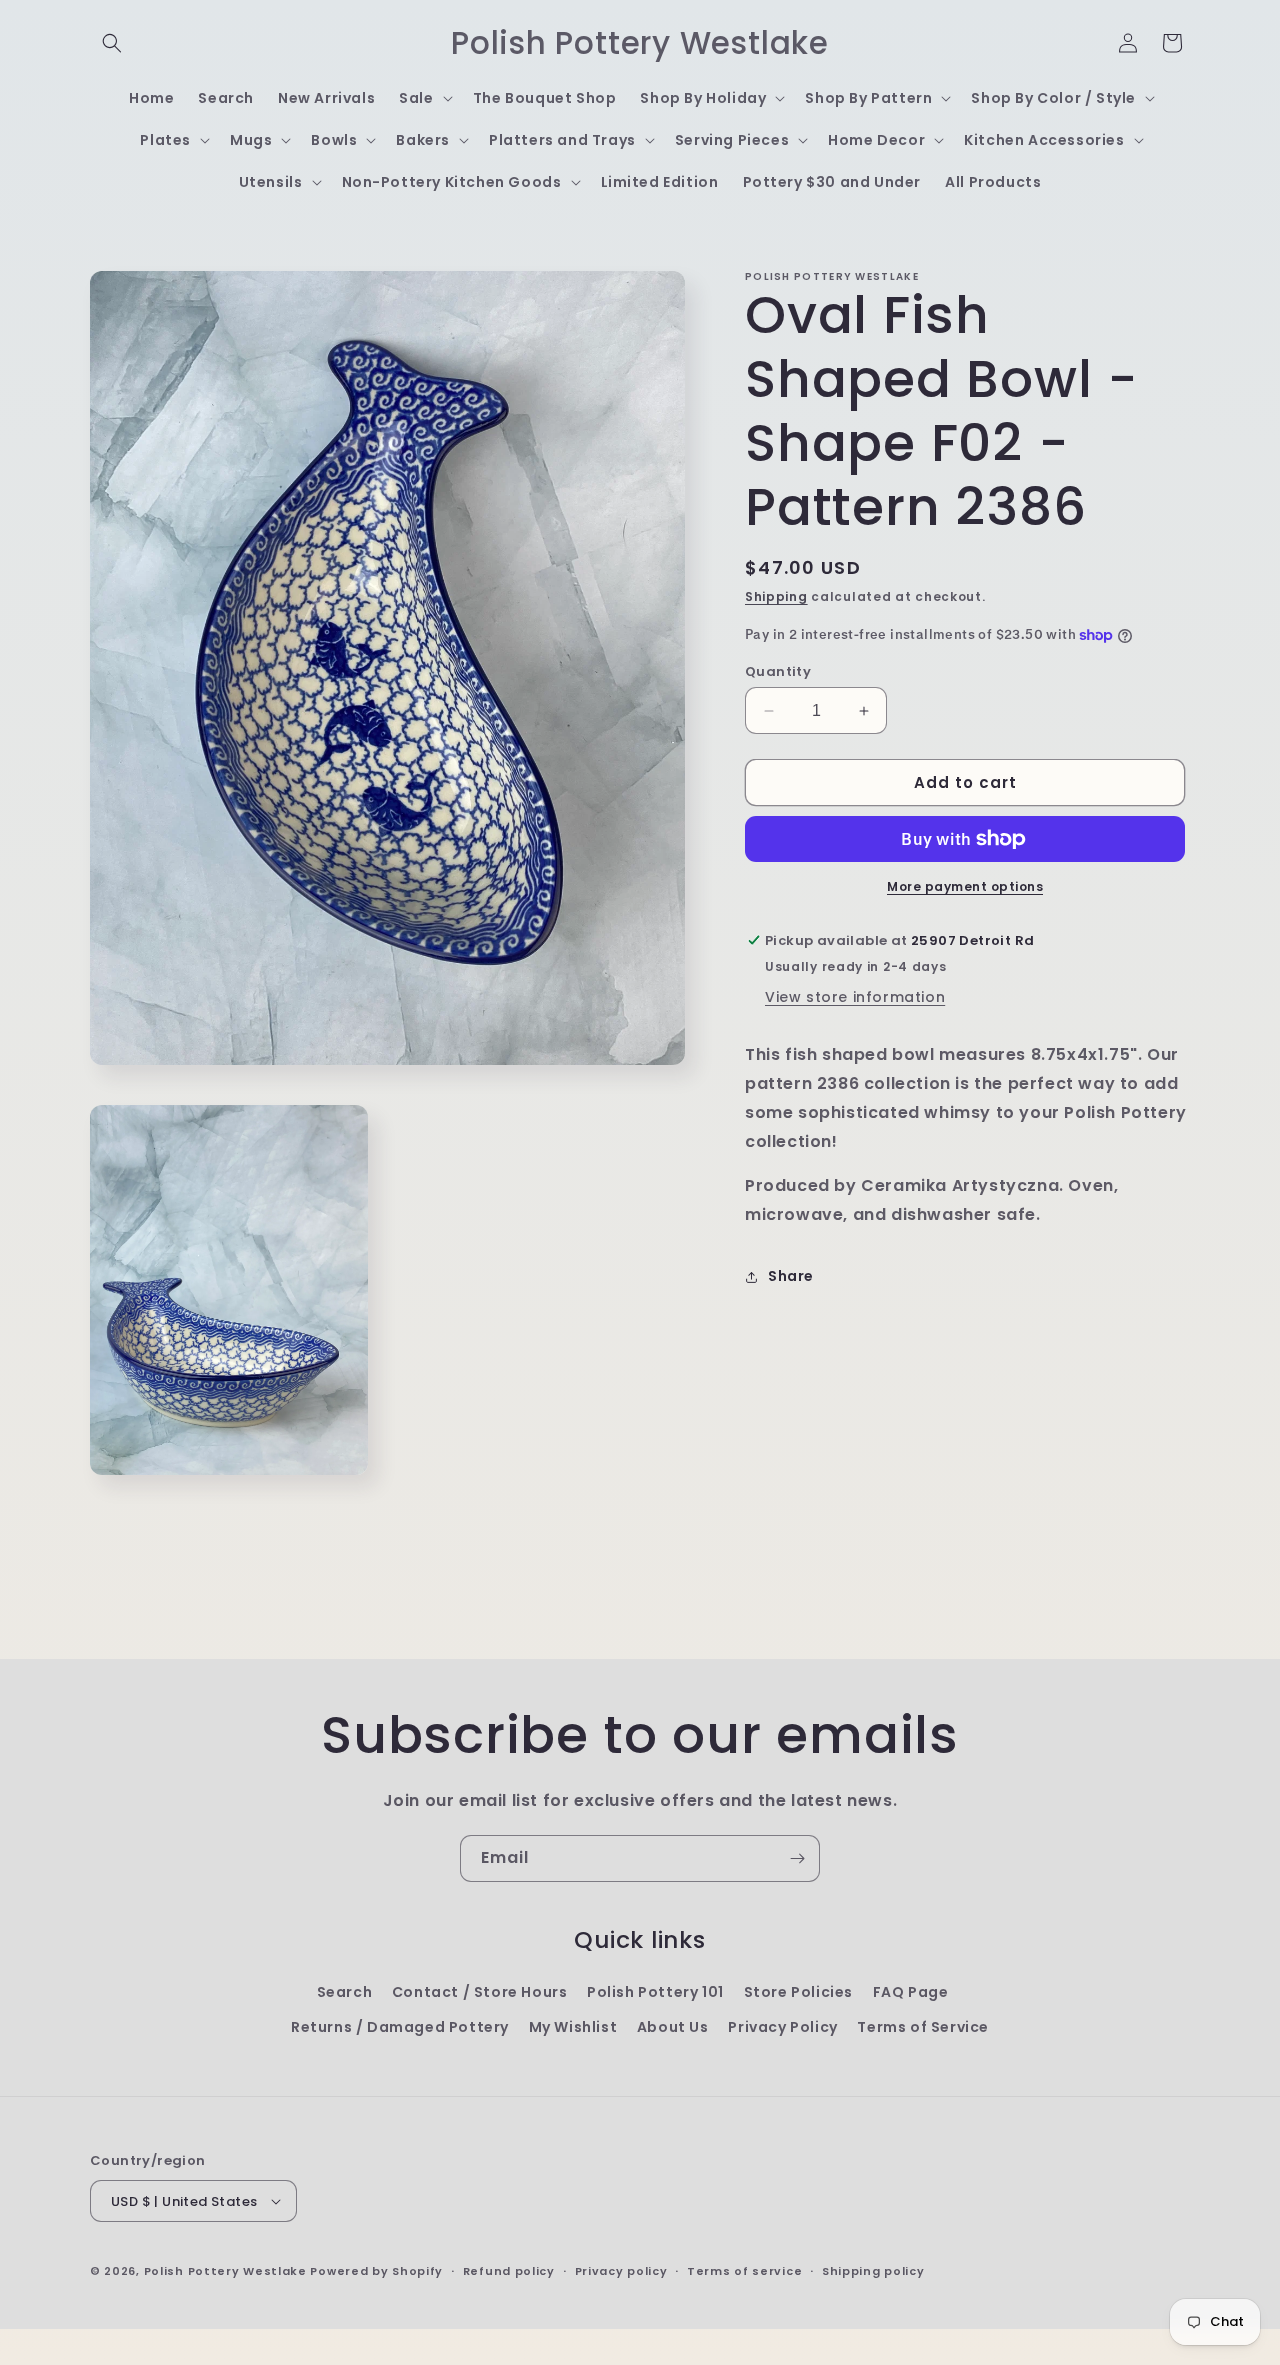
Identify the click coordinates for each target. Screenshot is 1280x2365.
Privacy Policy (782, 2027)
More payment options (965, 886)
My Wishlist (573, 2027)
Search (345, 1992)
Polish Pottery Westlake (225, 2271)
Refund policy (509, 2271)
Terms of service (744, 2271)
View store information (855, 997)
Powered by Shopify (376, 2271)
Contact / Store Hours (480, 1992)
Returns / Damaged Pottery (400, 2027)
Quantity (778, 671)
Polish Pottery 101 (655, 1992)
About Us (673, 2027)
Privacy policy (621, 2271)
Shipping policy (873, 2271)
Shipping (776, 596)
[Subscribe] (797, 1858)
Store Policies (798, 1992)
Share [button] (791, 1276)
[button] (112, 43)
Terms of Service (923, 2027)
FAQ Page (911, 1992)
